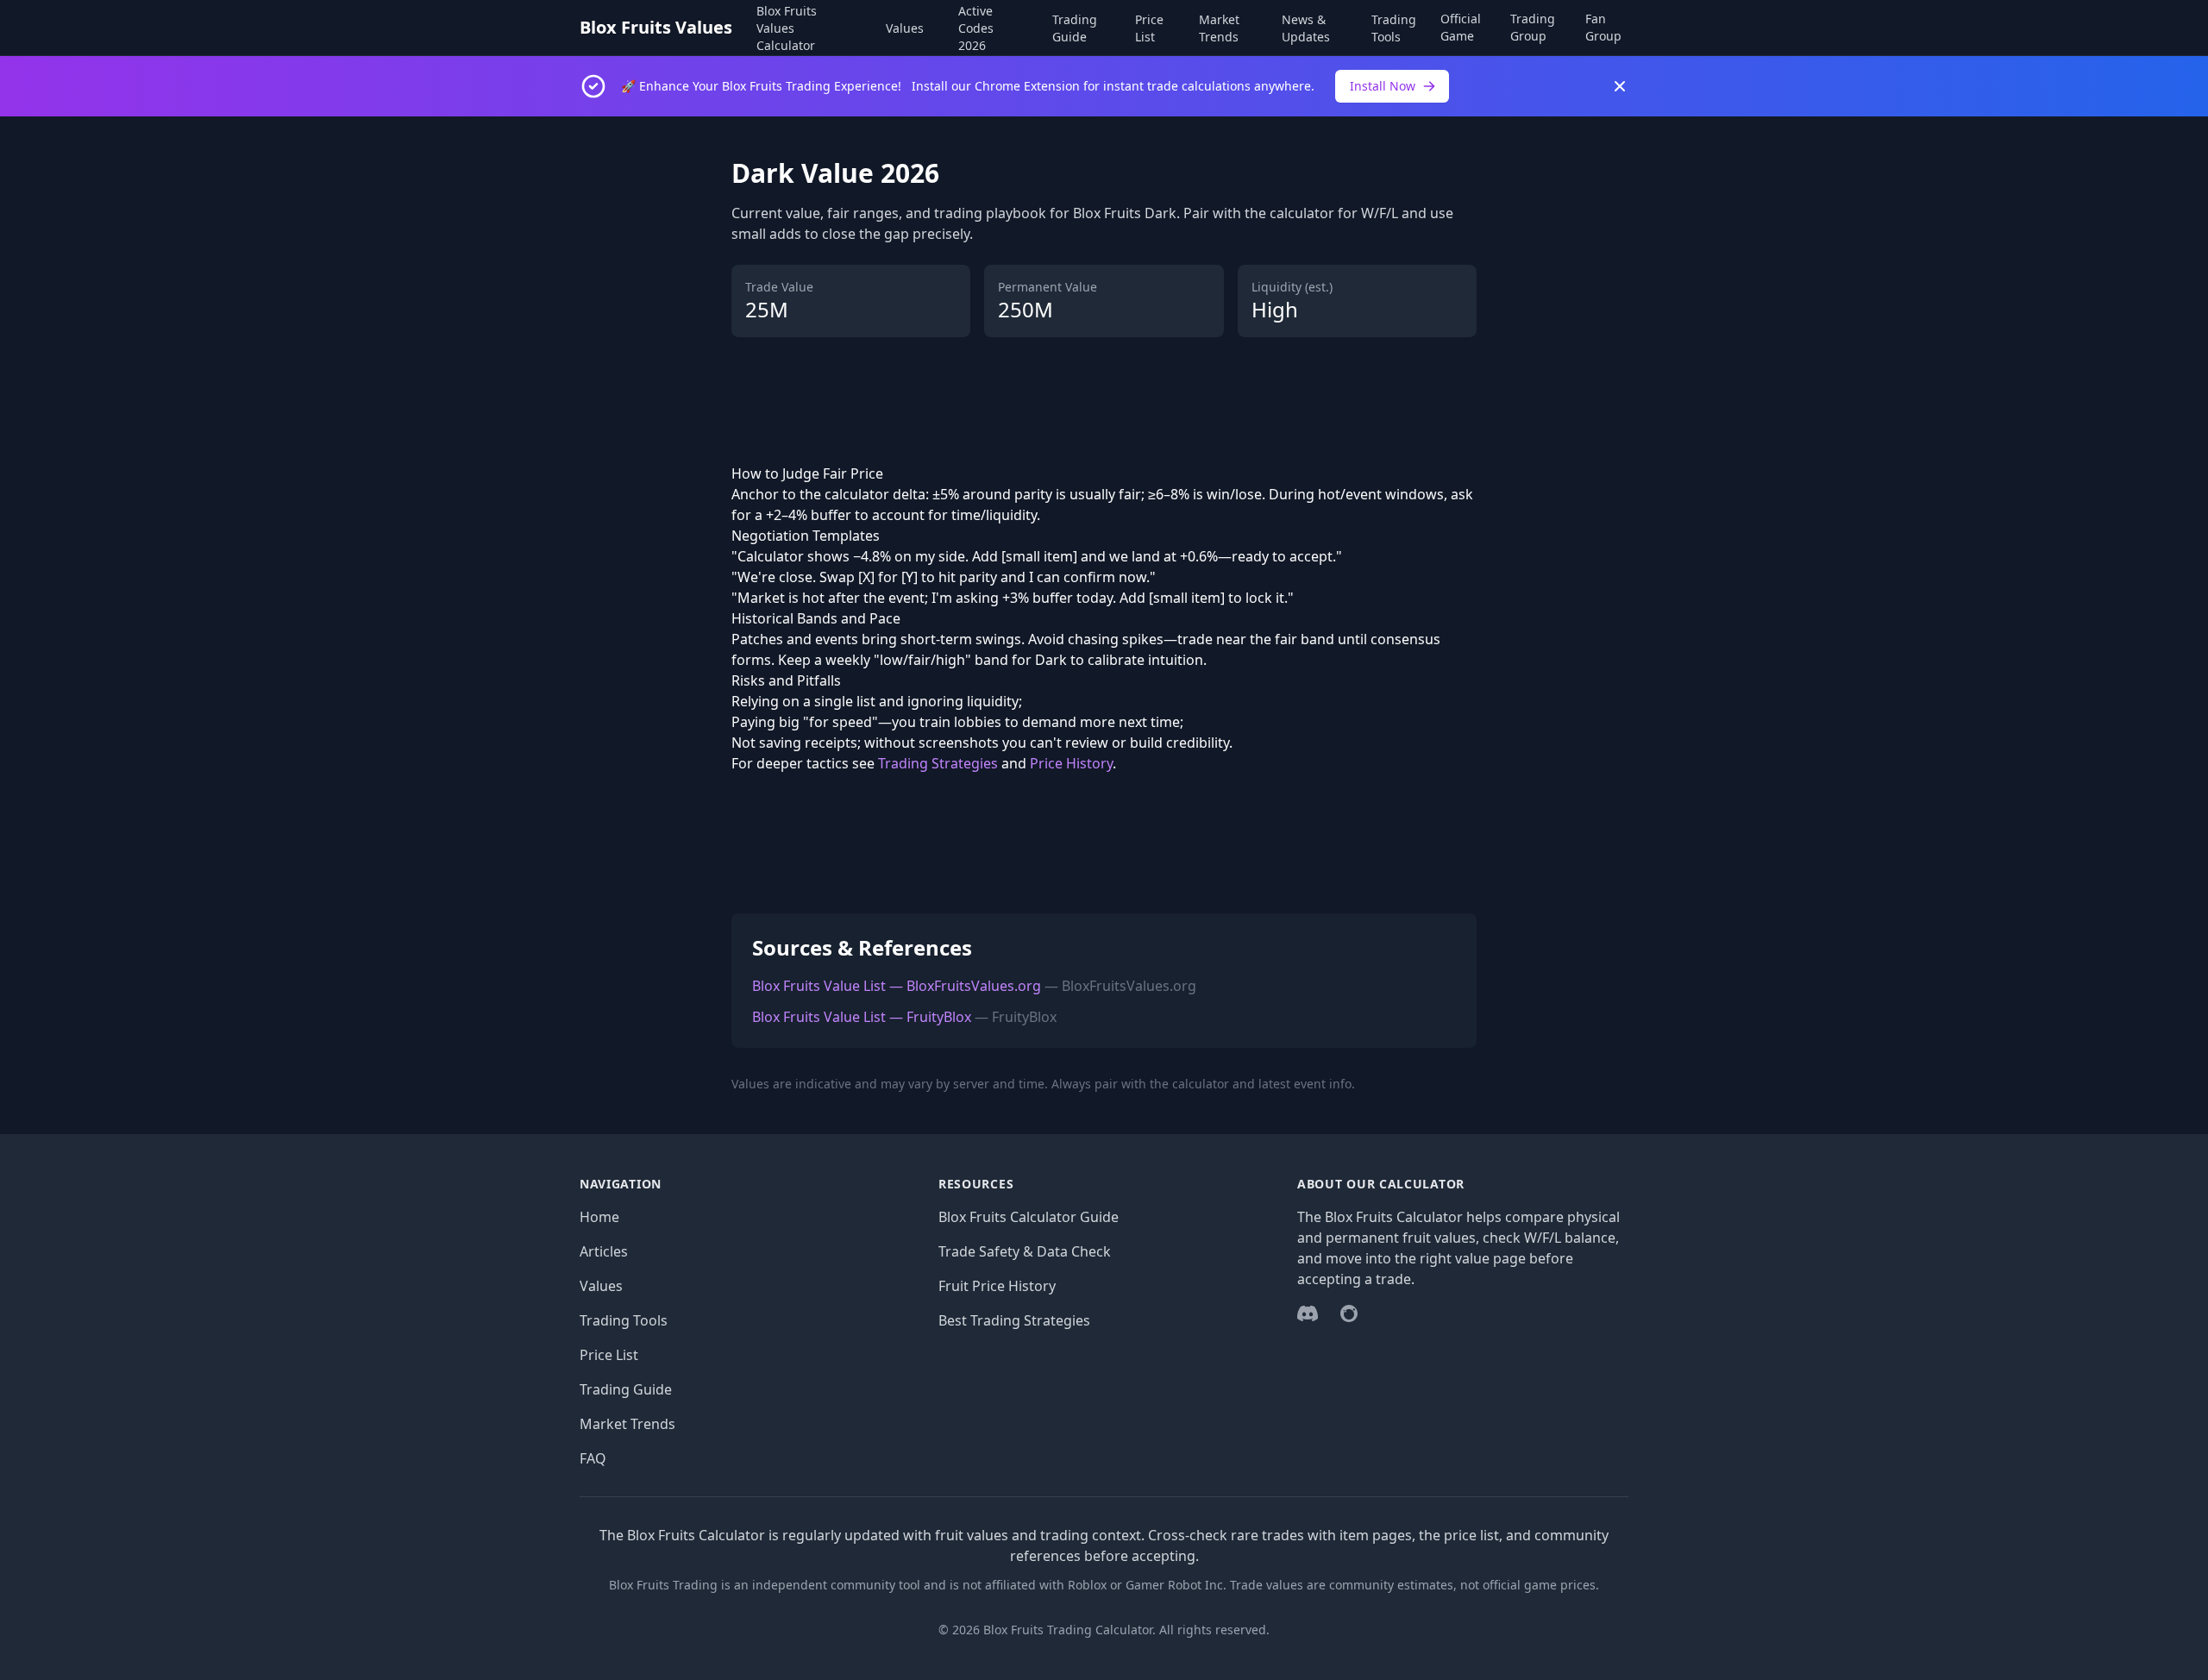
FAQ (593, 1458)
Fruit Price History (997, 1286)
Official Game (1461, 27)
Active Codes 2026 (976, 28)
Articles (604, 1251)
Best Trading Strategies (1014, 1320)
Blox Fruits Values (656, 27)
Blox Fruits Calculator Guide (1029, 1217)
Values (905, 28)
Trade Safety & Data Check (1025, 1251)
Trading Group (1533, 27)
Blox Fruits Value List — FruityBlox (862, 1017)
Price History (1071, 763)
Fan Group (1603, 27)
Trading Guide (1075, 28)
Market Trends (1219, 28)
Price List (1149, 28)
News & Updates (1306, 28)
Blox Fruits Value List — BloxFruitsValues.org (897, 986)
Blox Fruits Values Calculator (787, 28)
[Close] (1620, 86)
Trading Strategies (938, 763)
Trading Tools (1394, 28)
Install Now (1383, 86)
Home (599, 1217)
